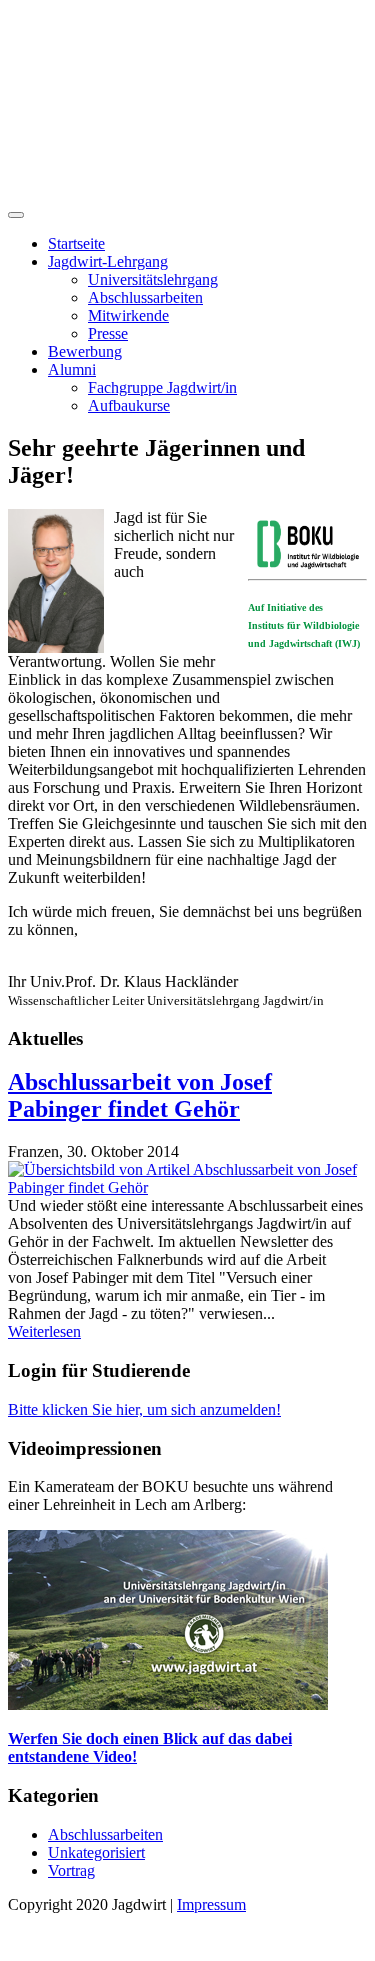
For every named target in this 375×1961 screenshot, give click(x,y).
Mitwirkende (128, 315)
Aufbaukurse (129, 405)
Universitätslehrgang (153, 279)
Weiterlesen (44, 1331)
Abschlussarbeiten (145, 297)
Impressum (211, 1904)
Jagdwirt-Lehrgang (108, 261)
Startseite (76, 243)
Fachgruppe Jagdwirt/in (162, 387)
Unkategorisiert (96, 1852)
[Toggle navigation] (16, 215)
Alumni (72, 369)
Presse (108, 333)
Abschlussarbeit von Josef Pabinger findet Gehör (140, 1095)
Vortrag (71, 1870)
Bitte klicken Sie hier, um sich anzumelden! (144, 1409)
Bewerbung (85, 351)
